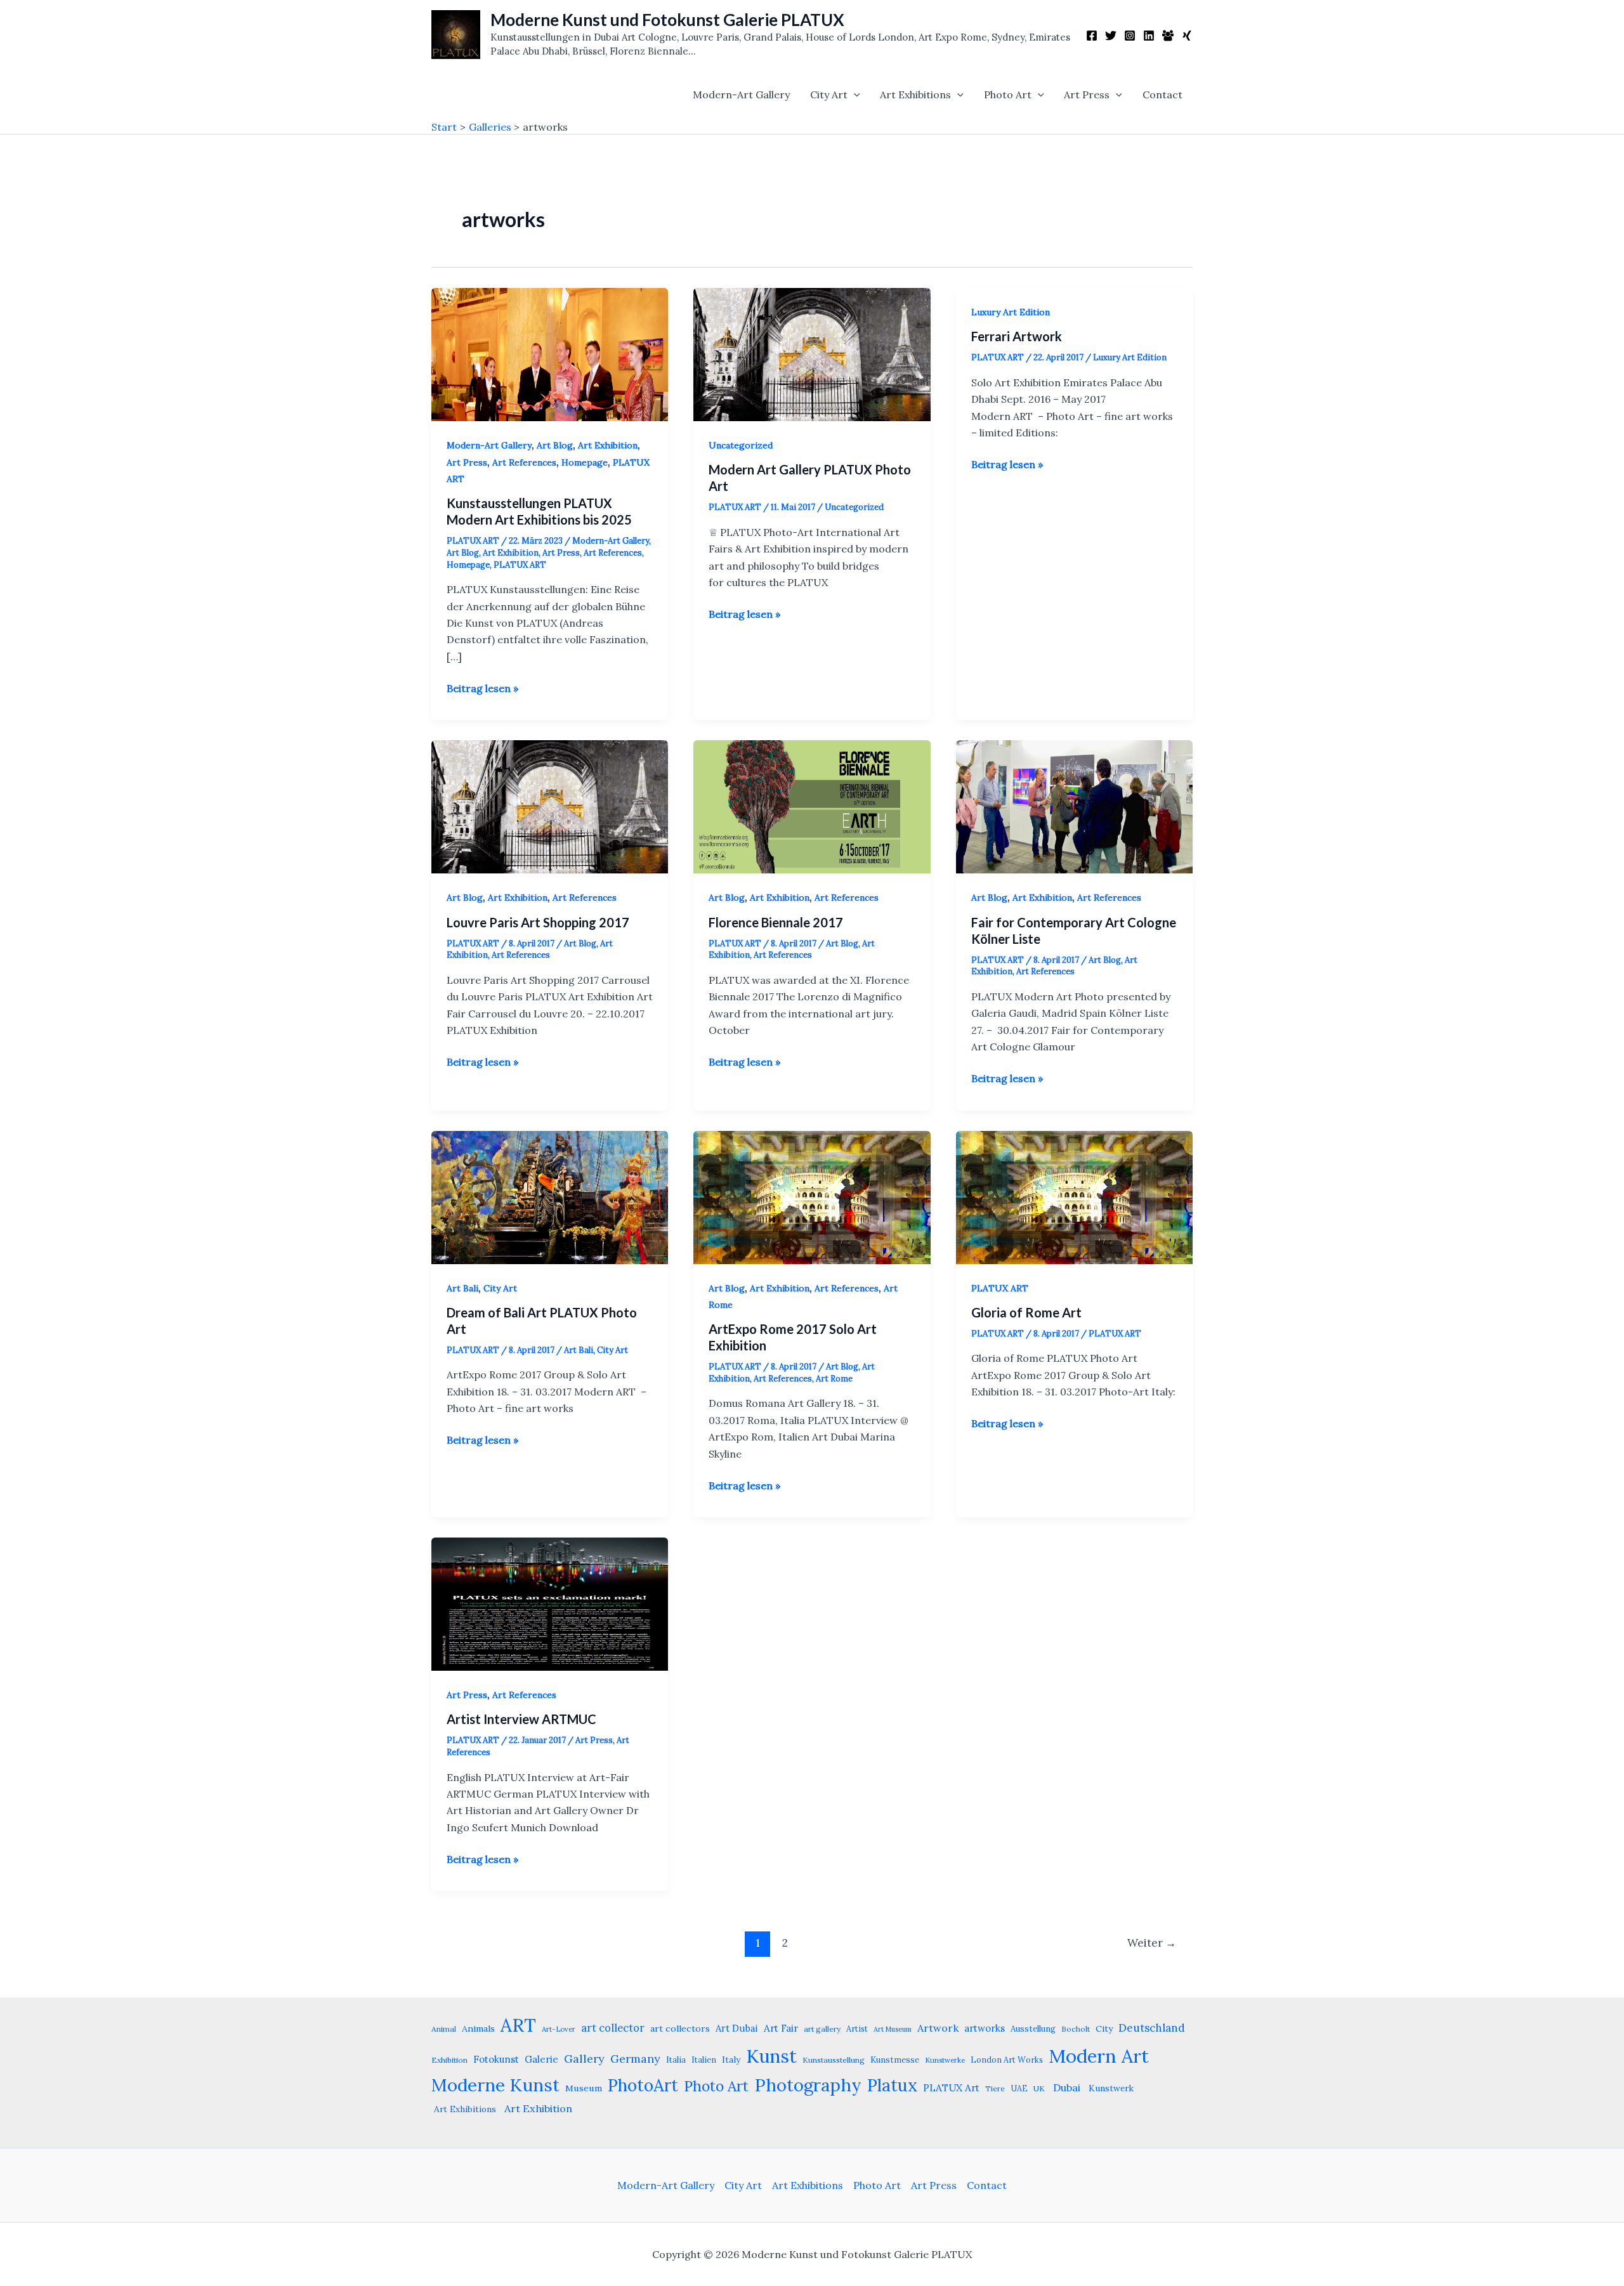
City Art (829, 95)
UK (1039, 2088)
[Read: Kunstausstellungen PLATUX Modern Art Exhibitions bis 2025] (550, 353)
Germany (635, 2059)
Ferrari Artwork (1017, 336)
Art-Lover (559, 2029)
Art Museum (893, 2029)
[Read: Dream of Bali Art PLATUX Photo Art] (550, 1196)
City (1104, 2028)
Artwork (938, 2028)
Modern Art (1099, 2056)
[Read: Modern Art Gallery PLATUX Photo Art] (812, 353)
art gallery (822, 2029)
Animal (444, 2029)
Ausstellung (1033, 2029)
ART (518, 2025)
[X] (1111, 36)
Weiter (1152, 1943)
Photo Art (1008, 95)
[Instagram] (1130, 36)
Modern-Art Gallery (741, 95)
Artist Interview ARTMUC (521, 1719)
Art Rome (834, 1379)
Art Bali (462, 1288)
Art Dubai (737, 2028)
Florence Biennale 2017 (776, 922)
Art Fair (781, 2028)
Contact (1162, 95)
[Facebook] (1092, 36)
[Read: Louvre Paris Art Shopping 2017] (550, 806)
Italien (704, 2060)
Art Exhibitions (915, 95)
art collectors (680, 2028)
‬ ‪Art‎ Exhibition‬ (537, 2108)
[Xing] (1187, 36)
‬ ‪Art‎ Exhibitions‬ (464, 2109)
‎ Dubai (1065, 2087)
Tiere (995, 2088)
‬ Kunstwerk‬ (1110, 2088)
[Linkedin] (1149, 36)
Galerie (541, 2059)
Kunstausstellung (834, 2060)
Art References (524, 462)
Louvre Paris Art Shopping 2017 (538, 922)
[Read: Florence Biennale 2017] (812, 806)
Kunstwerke (945, 2060)
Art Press (1087, 95)
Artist (857, 2028)
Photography (808, 2085)
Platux (892, 2085)
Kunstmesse (895, 2060)
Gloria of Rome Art (1026, 1312)
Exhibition (449, 2060)
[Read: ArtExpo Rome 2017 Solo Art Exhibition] (812, 1196)
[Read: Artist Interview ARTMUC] (550, 1603)
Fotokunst (496, 2059)
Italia (676, 2060)
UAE (1019, 2088)
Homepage (585, 462)
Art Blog (555, 445)
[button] (854, 95)
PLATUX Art (951, 2088)
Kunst (771, 2056)
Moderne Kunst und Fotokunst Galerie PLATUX (667, 20)
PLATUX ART (520, 565)
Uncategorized (741, 445)
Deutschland (1152, 2028)
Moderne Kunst (495, 2085)
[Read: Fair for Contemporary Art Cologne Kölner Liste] (1074, 806)
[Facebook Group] (1168, 36)
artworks (985, 2028)
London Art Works (1007, 2060)
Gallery (584, 2059)
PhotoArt (643, 2085)
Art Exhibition (608, 445)
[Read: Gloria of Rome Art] (1074, 1196)
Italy (731, 2060)
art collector (613, 2028)
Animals (478, 2028)
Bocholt (1076, 2029)
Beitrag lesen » (482, 689)
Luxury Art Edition (1011, 312)
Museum (584, 2088)
